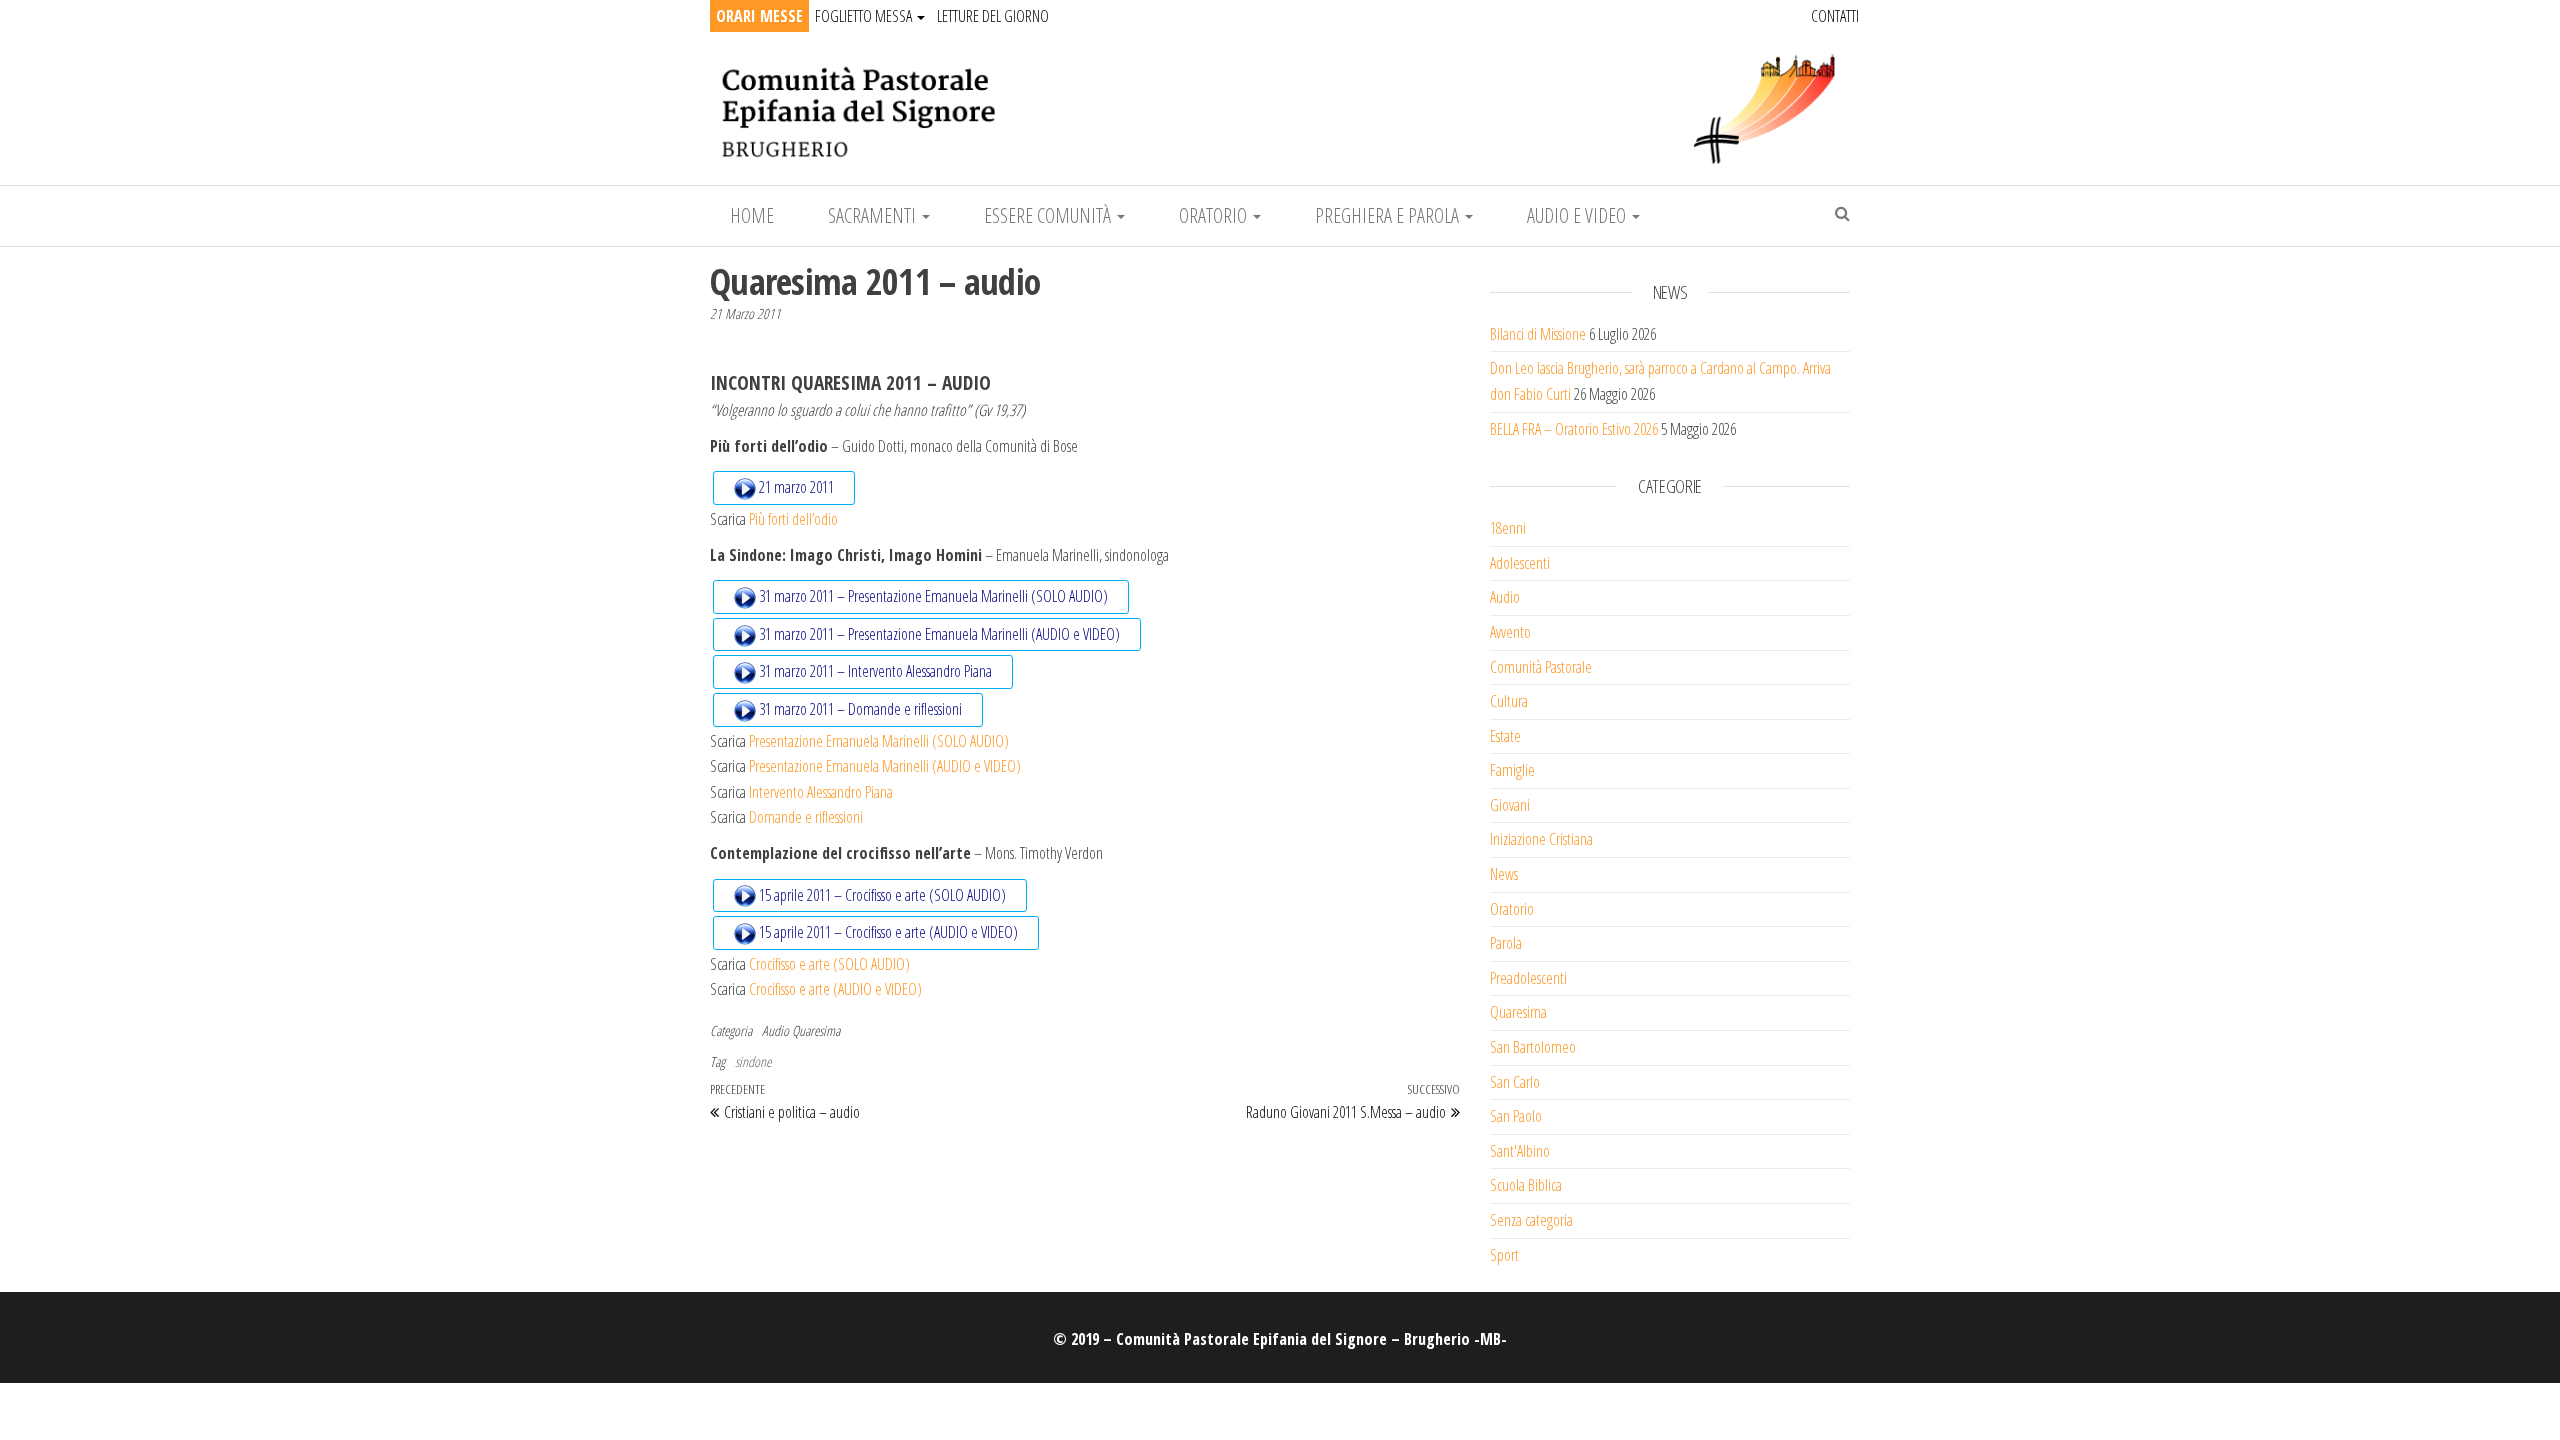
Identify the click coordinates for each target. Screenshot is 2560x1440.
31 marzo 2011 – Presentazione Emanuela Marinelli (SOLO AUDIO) (932, 596)
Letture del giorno (993, 16)
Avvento (1510, 632)
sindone (753, 1061)
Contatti (1835, 16)
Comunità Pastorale (1541, 667)
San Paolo (1516, 1116)
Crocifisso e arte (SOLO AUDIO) (829, 964)
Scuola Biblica (1526, 1185)
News (1504, 874)
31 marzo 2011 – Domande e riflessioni (859, 709)
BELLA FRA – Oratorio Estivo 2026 (1574, 429)
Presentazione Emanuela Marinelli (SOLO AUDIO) (879, 741)
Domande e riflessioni (806, 817)
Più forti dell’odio (793, 519)
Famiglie (1512, 770)
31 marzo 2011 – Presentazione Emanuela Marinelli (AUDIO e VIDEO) (938, 634)
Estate (1505, 736)
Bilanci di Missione (1538, 334)
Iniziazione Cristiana (1541, 839)
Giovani (1510, 805)
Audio (775, 1030)
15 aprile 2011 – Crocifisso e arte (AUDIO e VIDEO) (887, 932)
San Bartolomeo (1533, 1047)
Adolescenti (1520, 563)
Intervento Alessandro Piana (821, 792)
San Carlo (1515, 1082)
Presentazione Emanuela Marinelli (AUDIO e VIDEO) (885, 766)
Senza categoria (1531, 1220)
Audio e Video (1578, 215)
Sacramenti (874, 215)
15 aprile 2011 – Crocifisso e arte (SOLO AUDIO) (881, 895)
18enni (1508, 528)
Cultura (1509, 701)
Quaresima (816, 1030)
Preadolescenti (1528, 978)
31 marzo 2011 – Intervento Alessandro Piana (874, 671)
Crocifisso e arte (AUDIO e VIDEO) (835, 989)
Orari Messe (759, 16)
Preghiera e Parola (1389, 215)
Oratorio (1215, 215)
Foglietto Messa (865, 16)
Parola (1506, 943)
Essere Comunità (1049, 215)
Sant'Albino (1520, 1151)
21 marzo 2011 (795, 487)
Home (752, 215)
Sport (1504, 1255)
